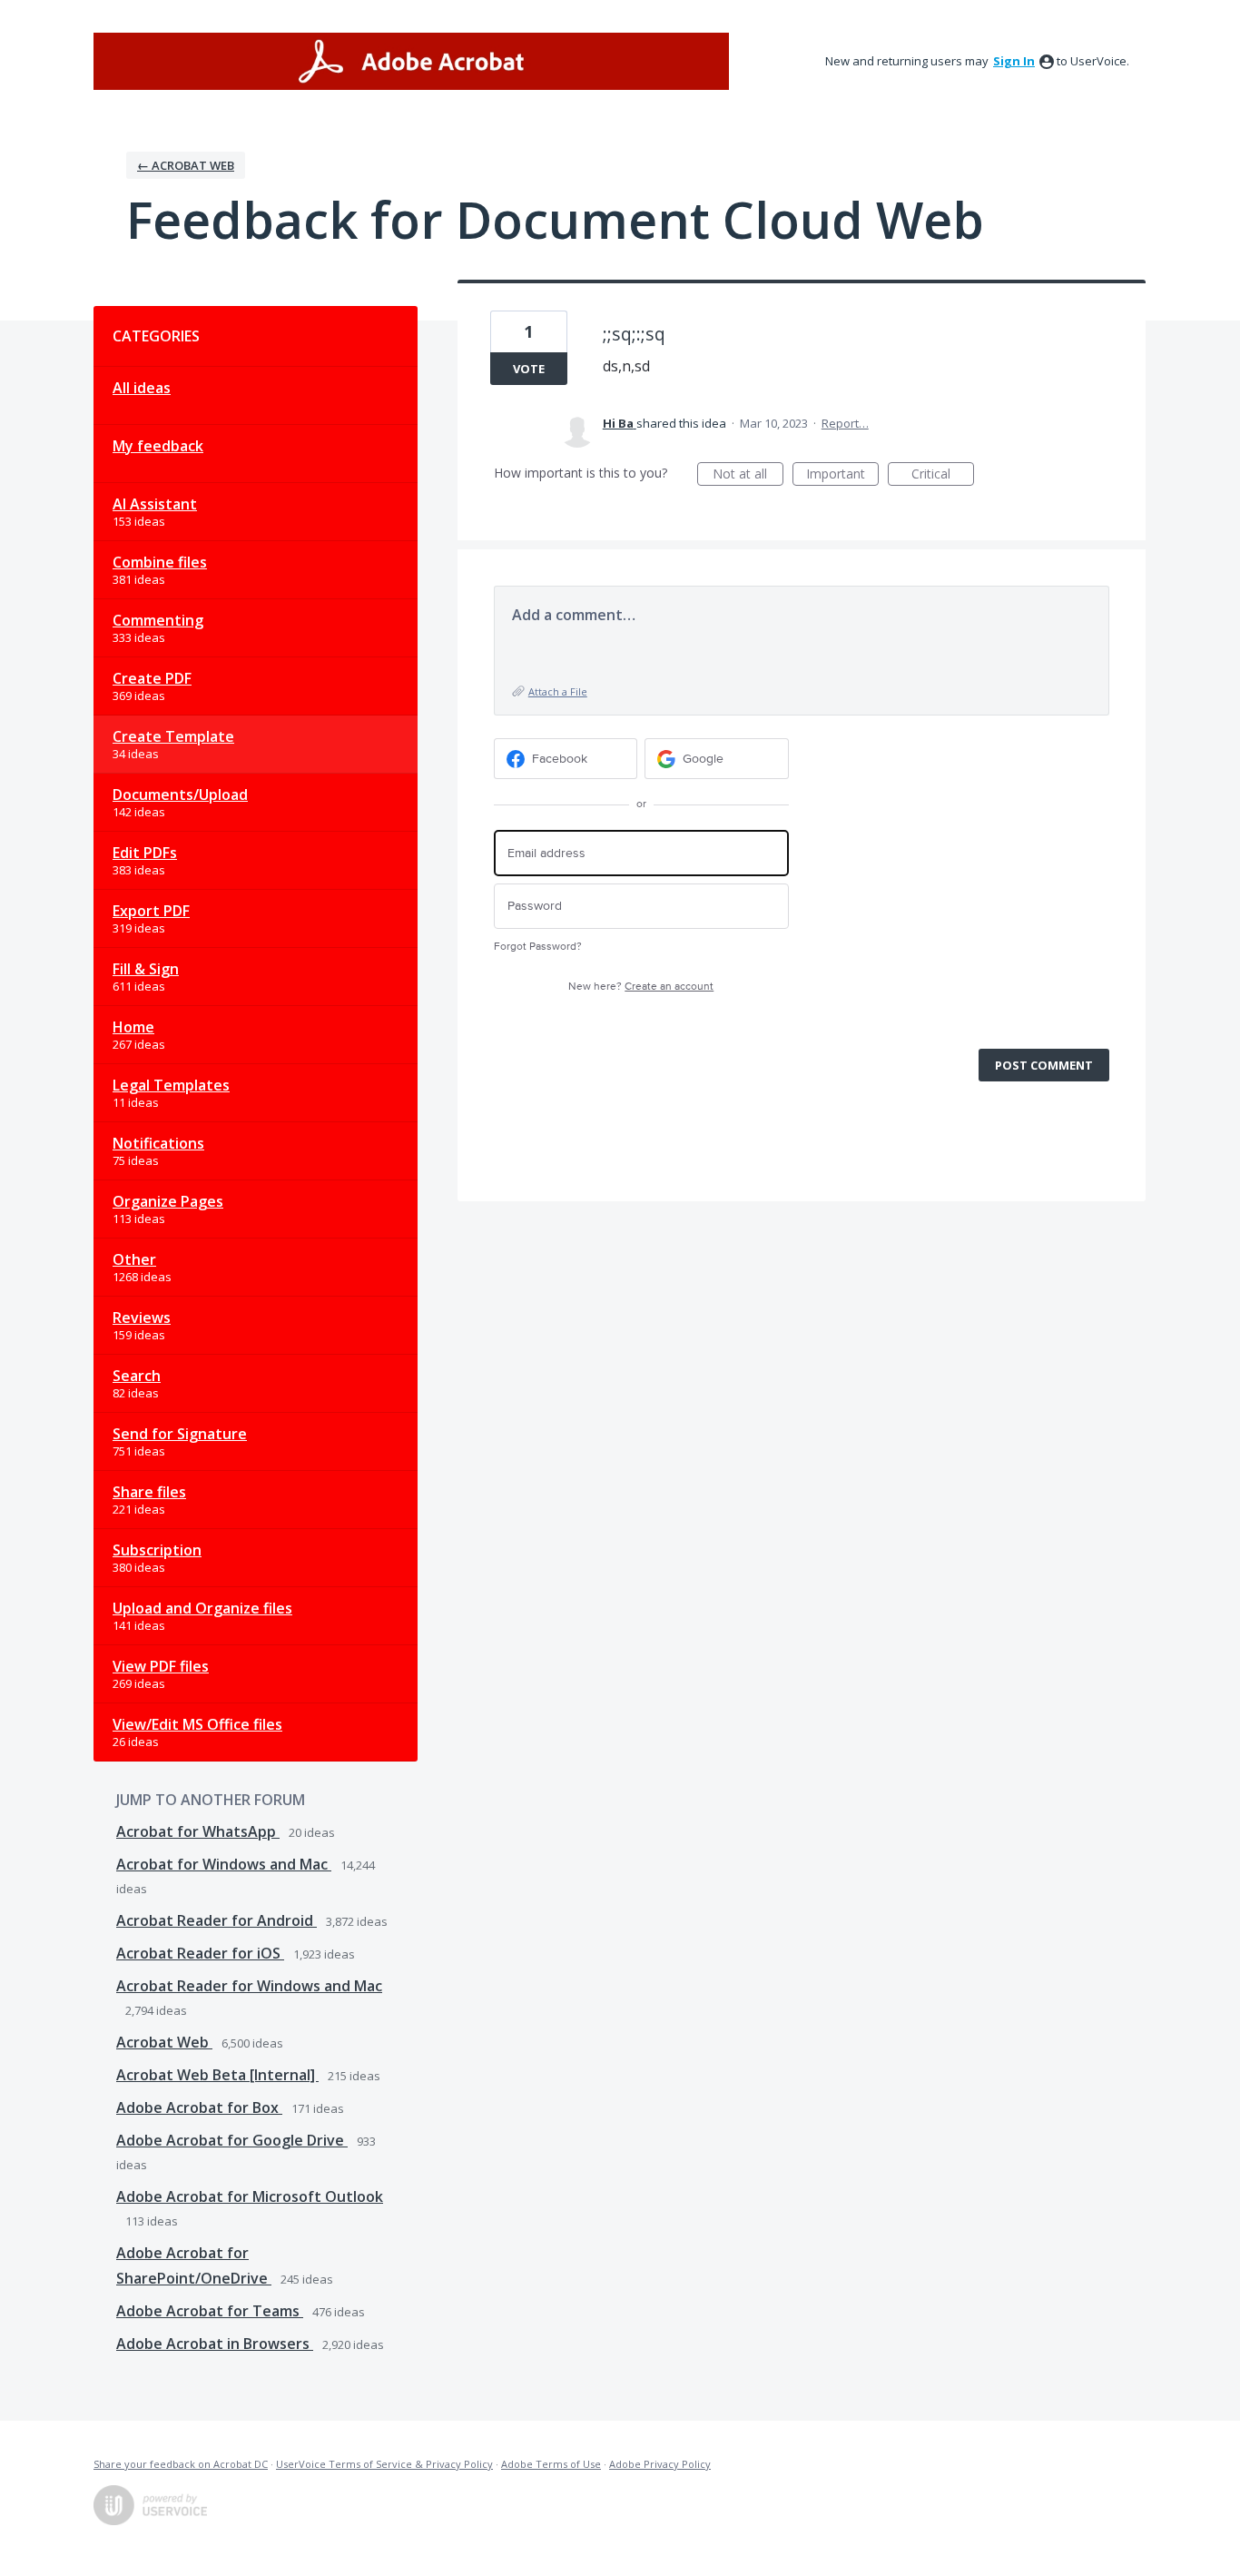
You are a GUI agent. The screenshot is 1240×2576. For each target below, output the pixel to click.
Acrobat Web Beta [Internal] (217, 2075)
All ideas (142, 388)
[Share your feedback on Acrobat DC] (411, 61)
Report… (845, 423)
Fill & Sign (146, 969)
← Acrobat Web (186, 165)
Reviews (142, 1318)
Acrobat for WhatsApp (198, 1831)
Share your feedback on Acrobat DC (181, 2464)
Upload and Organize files (202, 1608)
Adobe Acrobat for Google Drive (232, 2140)
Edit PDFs (145, 853)
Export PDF (151, 911)
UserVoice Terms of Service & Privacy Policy (384, 2464)
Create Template (173, 736)
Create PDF (152, 678)
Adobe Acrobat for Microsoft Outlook (250, 2196)
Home (133, 1027)
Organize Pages (168, 1201)
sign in (1014, 61)
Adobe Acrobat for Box (199, 2107)
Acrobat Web (164, 2042)
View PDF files (161, 1666)
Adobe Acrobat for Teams (210, 2311)
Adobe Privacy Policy (660, 2464)
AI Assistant (155, 504)
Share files (149, 1492)
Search (137, 1376)
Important (842, 475)
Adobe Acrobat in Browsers (215, 2344)
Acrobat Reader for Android (217, 1920)
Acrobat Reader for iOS (200, 1953)
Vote (529, 369)
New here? (641, 987)
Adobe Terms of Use (551, 2464)
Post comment (1044, 1065)
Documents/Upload (180, 795)
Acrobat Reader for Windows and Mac (249, 1986)
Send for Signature (180, 1434)
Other (134, 1259)
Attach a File (558, 691)
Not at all (748, 475)
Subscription (157, 1550)
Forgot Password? (538, 947)
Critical (943, 475)
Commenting (158, 620)
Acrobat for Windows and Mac (224, 1864)
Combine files (160, 562)
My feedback (158, 446)
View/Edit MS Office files (197, 1724)
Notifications (158, 1143)
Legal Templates (171, 1085)
